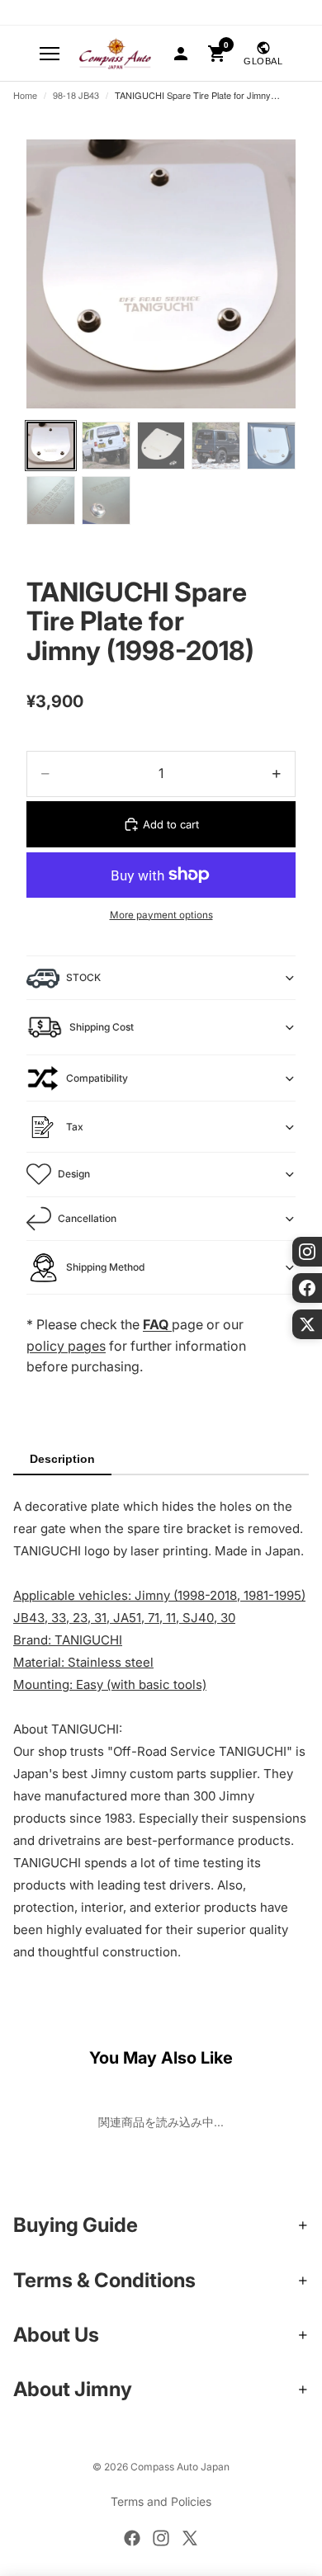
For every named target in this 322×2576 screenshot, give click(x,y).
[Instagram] (161, 2538)
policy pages (66, 1346)
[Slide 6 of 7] (51, 500)
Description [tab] (62, 1459)
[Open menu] (50, 54)
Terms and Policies (161, 2501)
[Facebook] (132, 2538)
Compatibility (97, 1078)
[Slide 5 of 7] (271, 446)
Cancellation (87, 1218)
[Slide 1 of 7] (51, 446)
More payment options (161, 915)
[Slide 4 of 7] (216, 446)
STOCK (83, 977)
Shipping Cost (102, 1027)
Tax (75, 1127)
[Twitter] (190, 2538)
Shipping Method (105, 1267)
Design (74, 1174)
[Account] (181, 54)
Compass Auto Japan (180, 2467)
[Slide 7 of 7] (106, 500)
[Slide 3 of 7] (161, 446)
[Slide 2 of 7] (106, 446)
